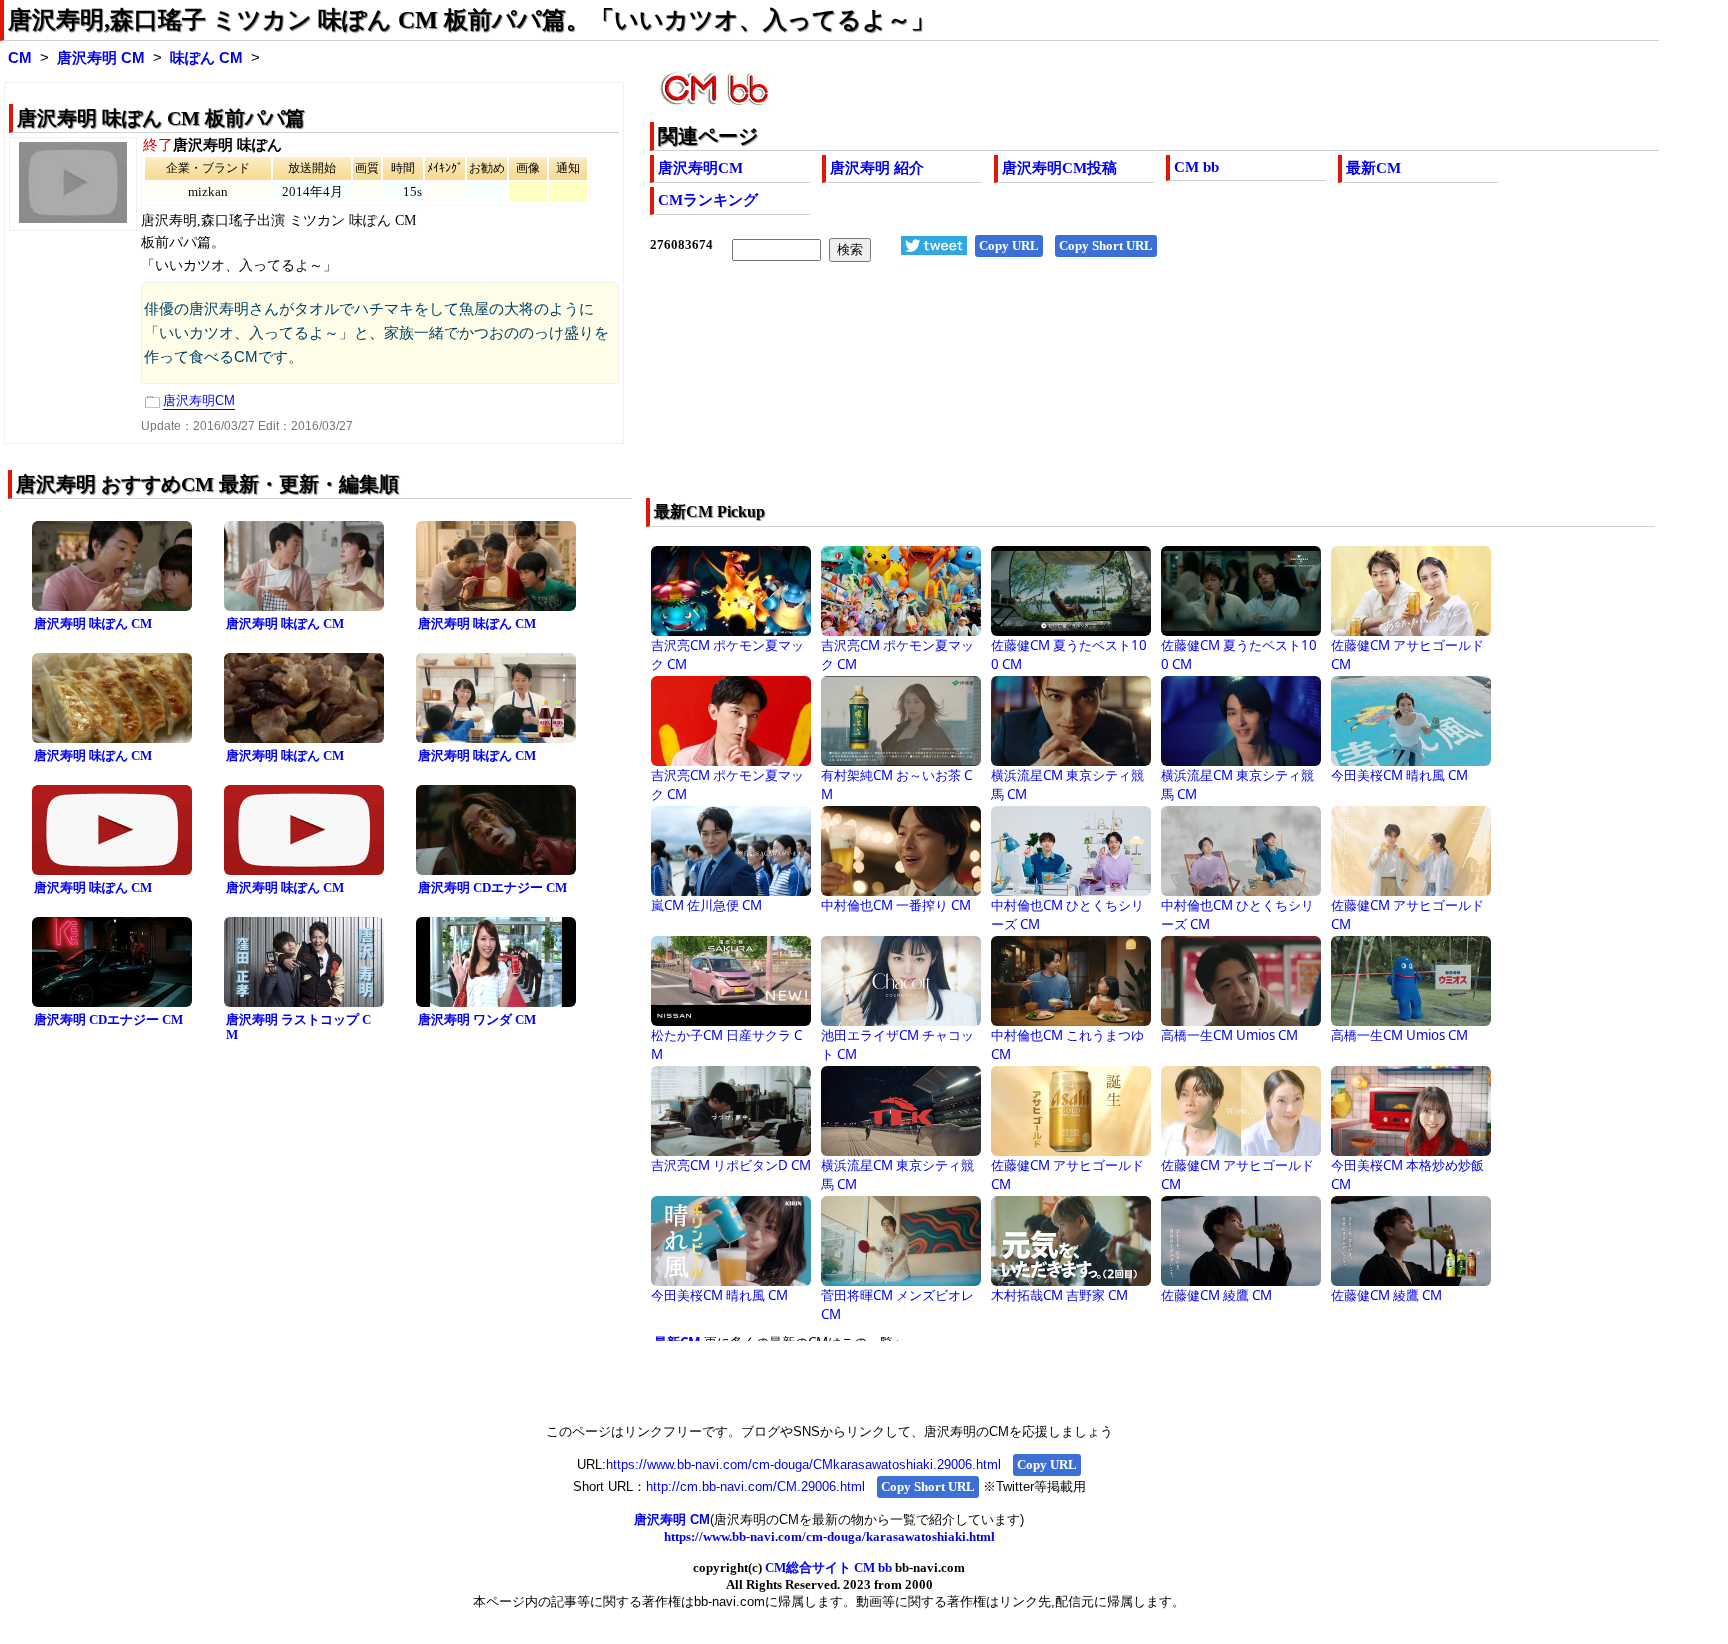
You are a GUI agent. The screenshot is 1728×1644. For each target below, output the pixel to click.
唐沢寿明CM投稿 (1059, 168)
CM (20, 58)
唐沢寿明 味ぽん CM (93, 623)
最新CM (1373, 168)
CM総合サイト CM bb (828, 1567)
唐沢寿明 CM (101, 58)
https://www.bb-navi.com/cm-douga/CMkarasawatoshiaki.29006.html (803, 1464)
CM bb (1196, 167)
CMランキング (708, 200)
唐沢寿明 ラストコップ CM (298, 1027)
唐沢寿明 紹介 (877, 168)
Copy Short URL (1106, 245)
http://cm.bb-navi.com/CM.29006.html (755, 1486)
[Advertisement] (1053, 393)
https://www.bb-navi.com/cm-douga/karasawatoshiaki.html (829, 1536)
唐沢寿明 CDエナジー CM (492, 887)
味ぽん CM (206, 58)
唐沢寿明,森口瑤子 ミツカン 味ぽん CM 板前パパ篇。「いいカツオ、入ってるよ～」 (471, 20)
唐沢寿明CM (700, 168)
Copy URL (1009, 245)
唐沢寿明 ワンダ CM (477, 1019)
